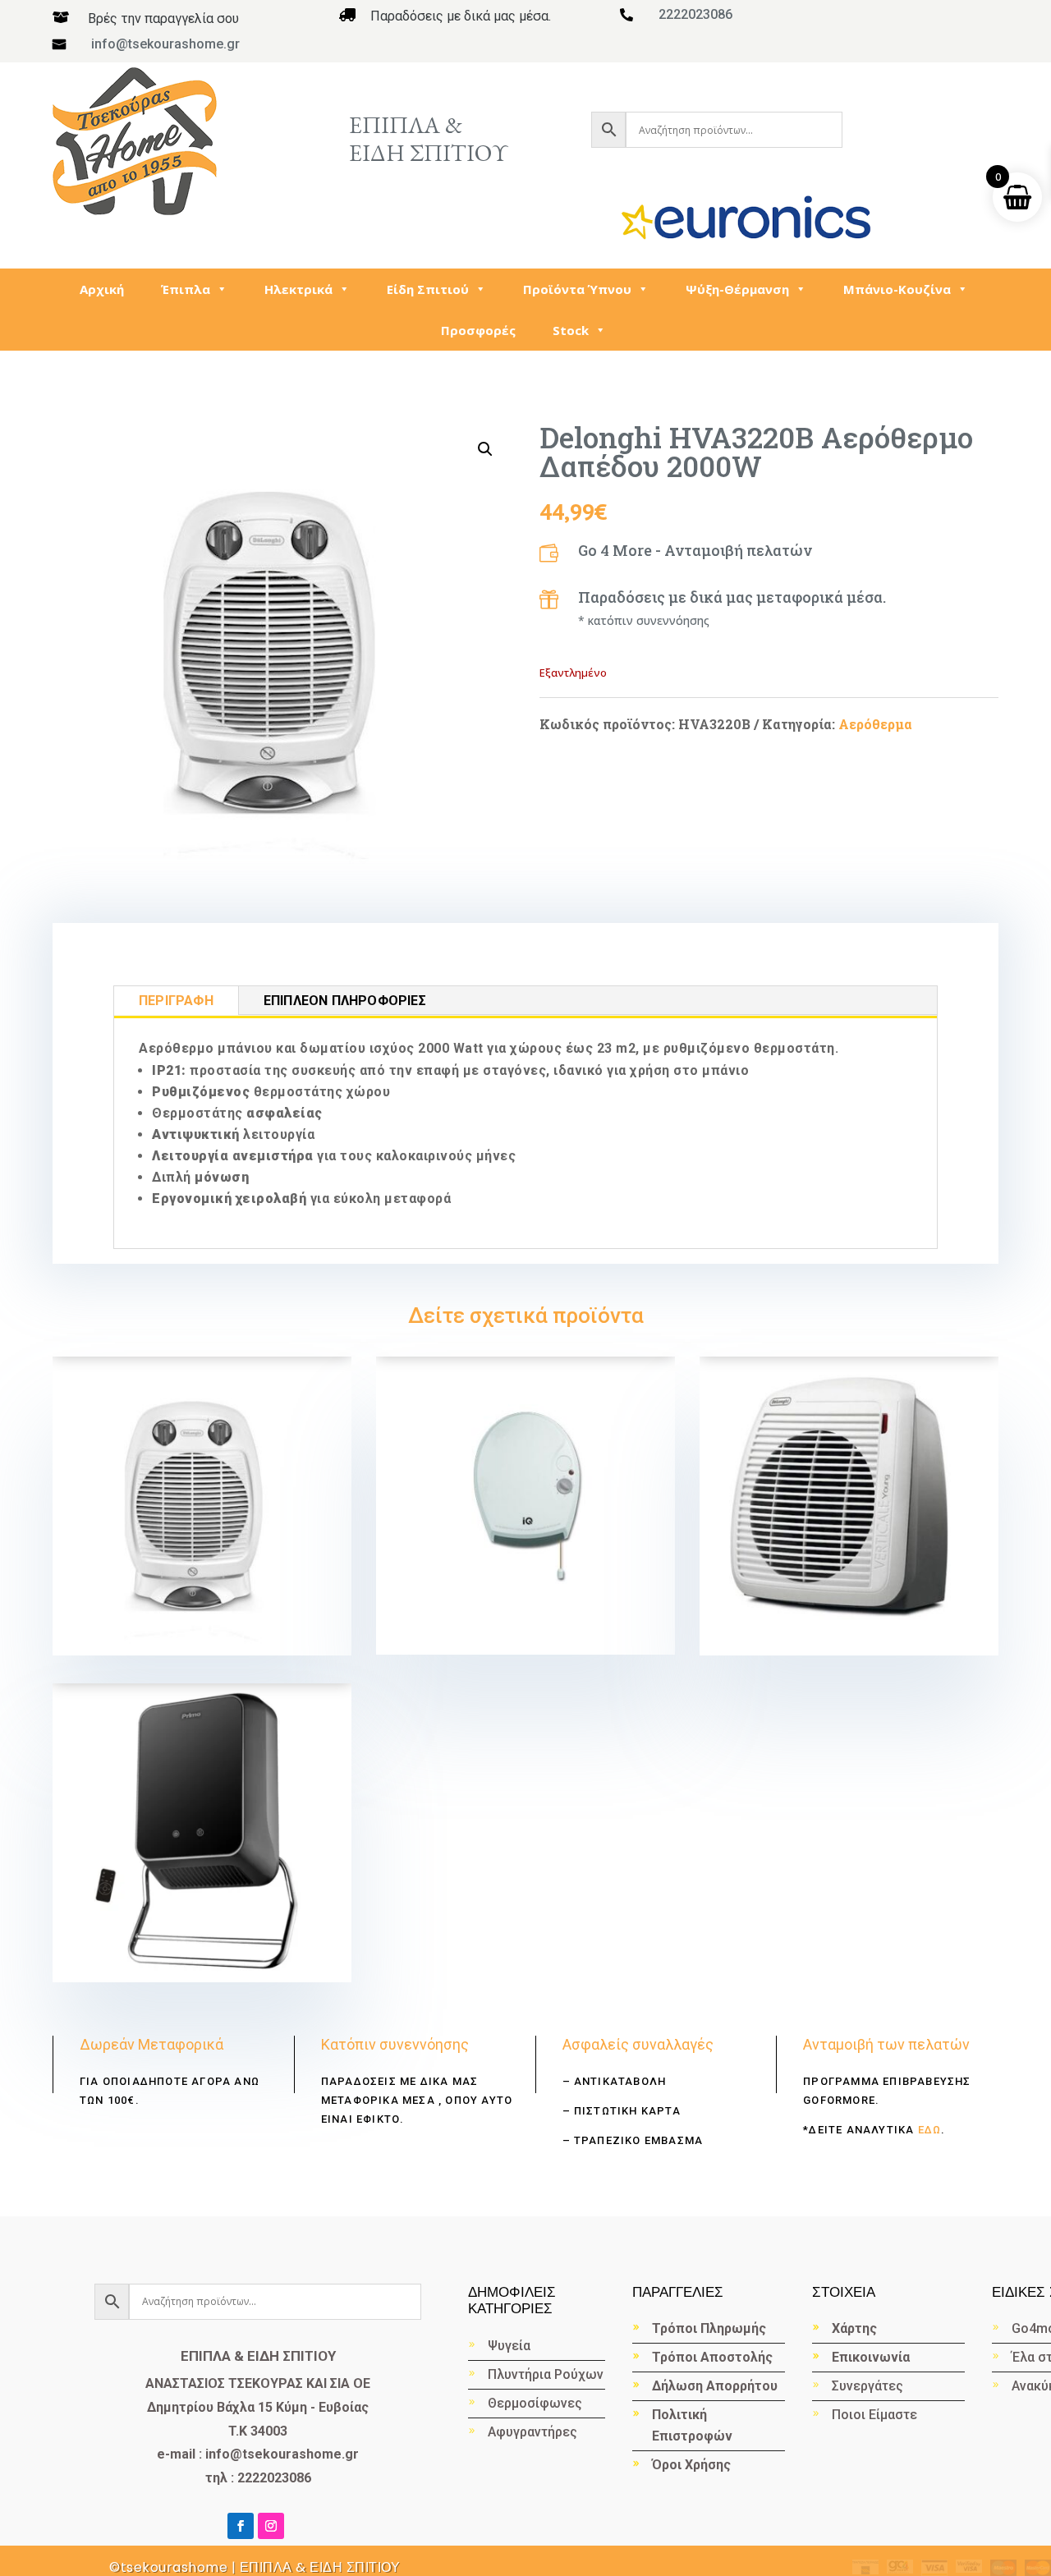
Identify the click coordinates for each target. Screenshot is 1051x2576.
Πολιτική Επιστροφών (692, 2425)
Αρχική (102, 289)
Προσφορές (478, 330)
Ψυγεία (509, 2346)
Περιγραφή (176, 1001)
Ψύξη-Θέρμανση (737, 289)
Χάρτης (854, 2328)
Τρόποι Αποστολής (712, 2357)
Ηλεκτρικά (298, 289)
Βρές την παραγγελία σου (163, 18)
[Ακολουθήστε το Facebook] (241, 2526)
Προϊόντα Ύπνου (577, 289)
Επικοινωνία (871, 2357)
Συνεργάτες (867, 2386)
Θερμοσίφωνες (535, 2403)
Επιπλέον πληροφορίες (345, 1001)
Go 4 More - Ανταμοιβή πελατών (695, 550)
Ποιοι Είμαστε (874, 2415)
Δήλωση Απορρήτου (715, 2386)
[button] (485, 449)
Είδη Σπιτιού (428, 289)
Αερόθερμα (875, 724)
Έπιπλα (186, 289)
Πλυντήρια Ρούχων (546, 2374)
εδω (927, 2130)
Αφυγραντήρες (532, 2432)
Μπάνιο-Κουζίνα (897, 289)
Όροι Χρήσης (691, 2465)
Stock (571, 330)
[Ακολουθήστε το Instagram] (271, 2526)
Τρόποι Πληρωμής (709, 2328)
